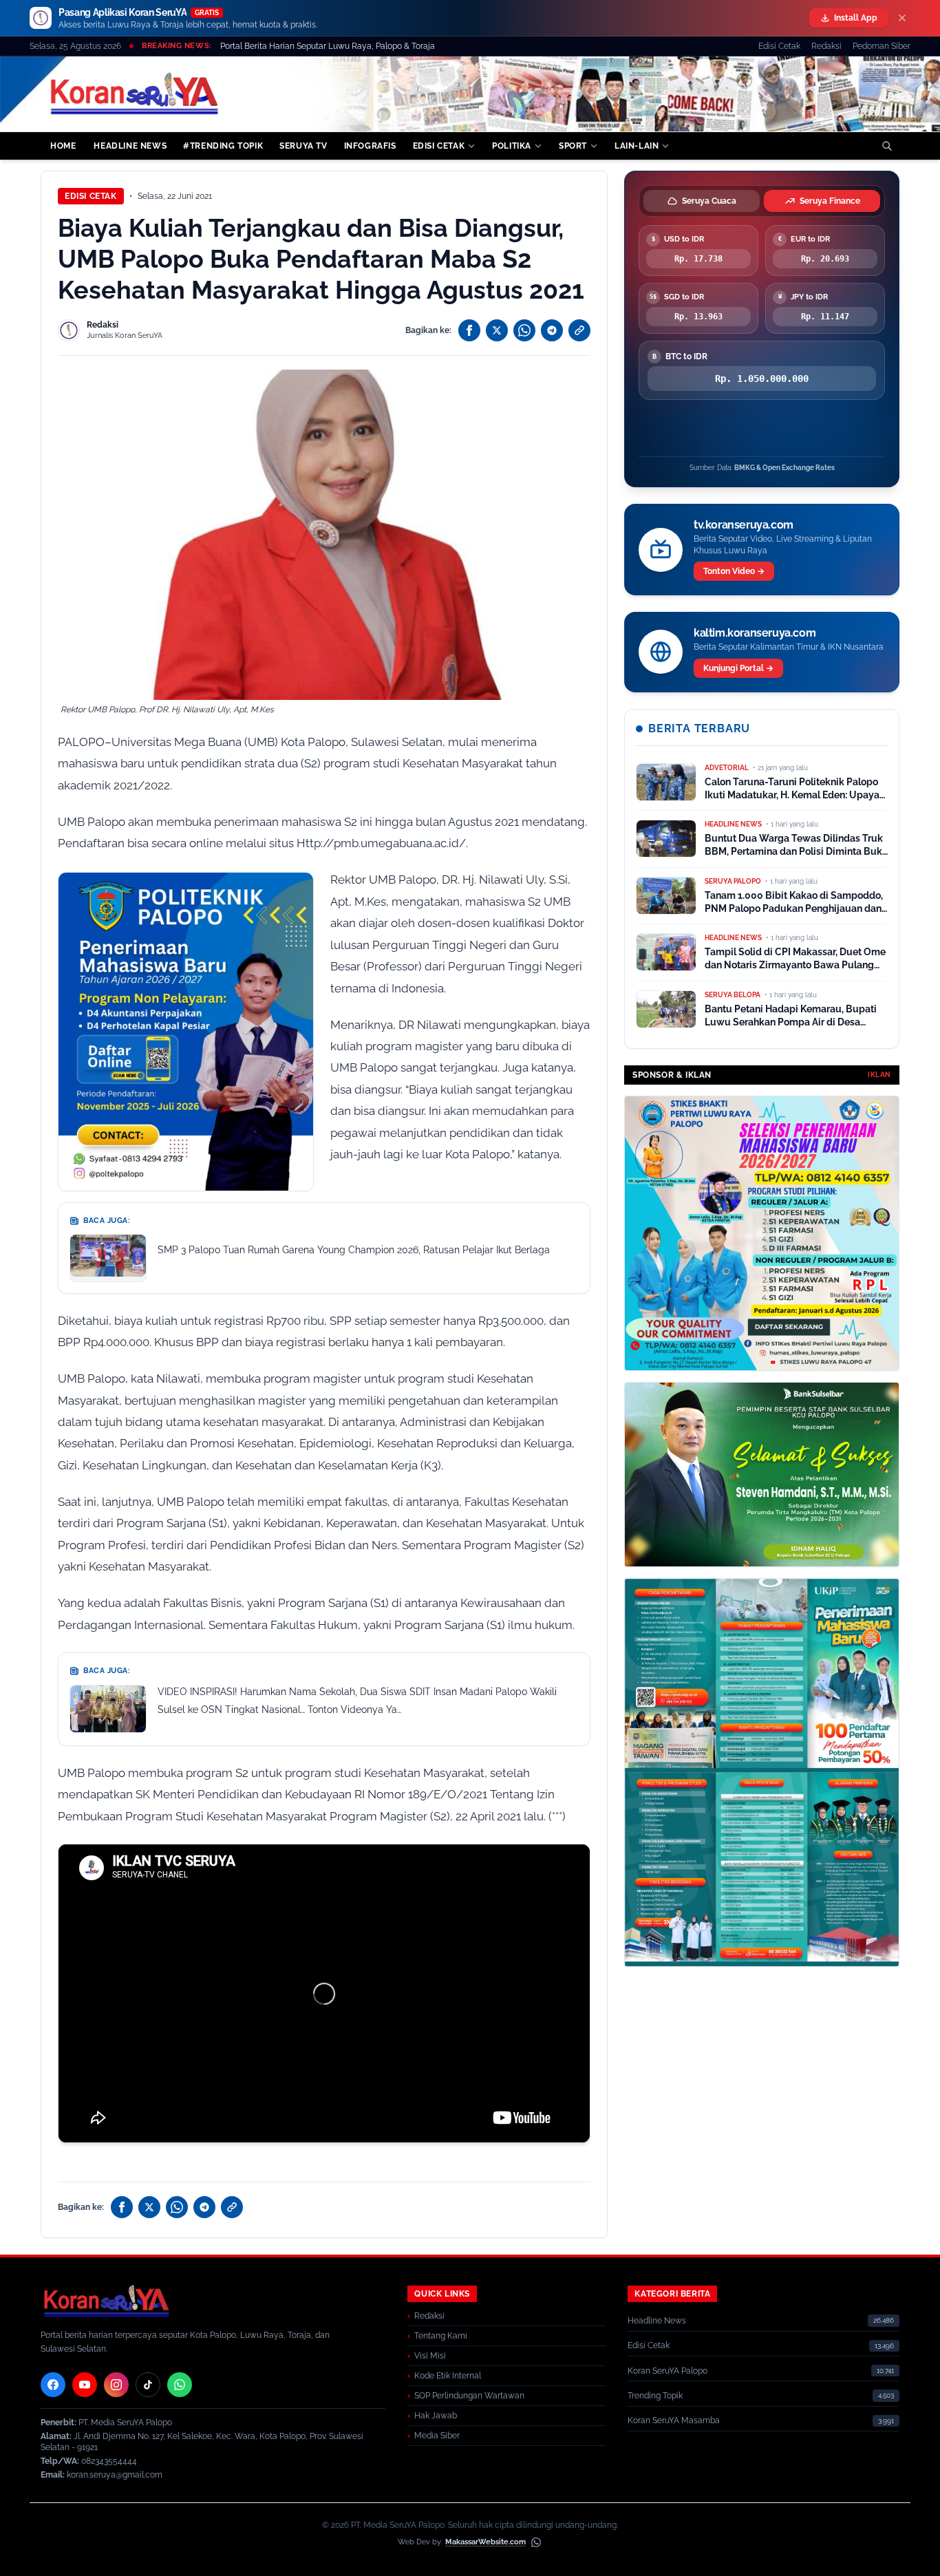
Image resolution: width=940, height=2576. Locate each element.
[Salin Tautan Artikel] (579, 330)
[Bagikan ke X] (497, 330)
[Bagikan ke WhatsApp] (524, 330)
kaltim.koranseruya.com (755, 633)
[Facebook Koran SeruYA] (53, 2385)
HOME (63, 146)
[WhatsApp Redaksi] (180, 2385)
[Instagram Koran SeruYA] (116, 2385)
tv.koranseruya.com (744, 525)
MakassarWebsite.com (485, 2542)
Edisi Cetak (779, 46)
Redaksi (826, 46)
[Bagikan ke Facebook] (469, 330)
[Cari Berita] (887, 146)
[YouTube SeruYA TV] (85, 2385)
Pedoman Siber (882, 46)
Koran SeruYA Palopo (667, 2371)
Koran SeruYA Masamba (674, 2420)
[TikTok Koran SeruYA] (148, 2385)
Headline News (657, 2321)
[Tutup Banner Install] (902, 18)
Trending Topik (655, 2396)
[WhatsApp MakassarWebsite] (536, 2542)
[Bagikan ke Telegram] (552, 330)
